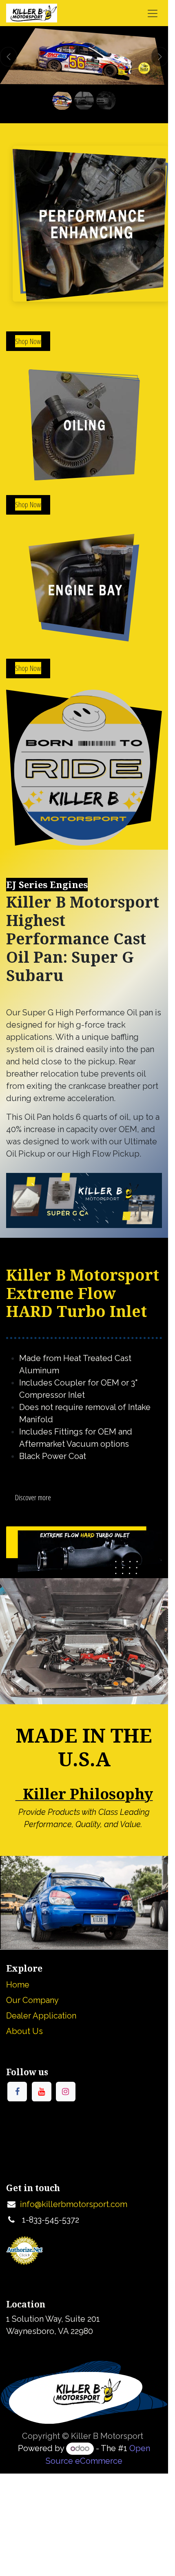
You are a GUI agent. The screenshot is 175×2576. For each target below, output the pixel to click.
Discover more (33, 1497)
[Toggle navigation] (153, 13)
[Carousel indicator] (62, 100)
